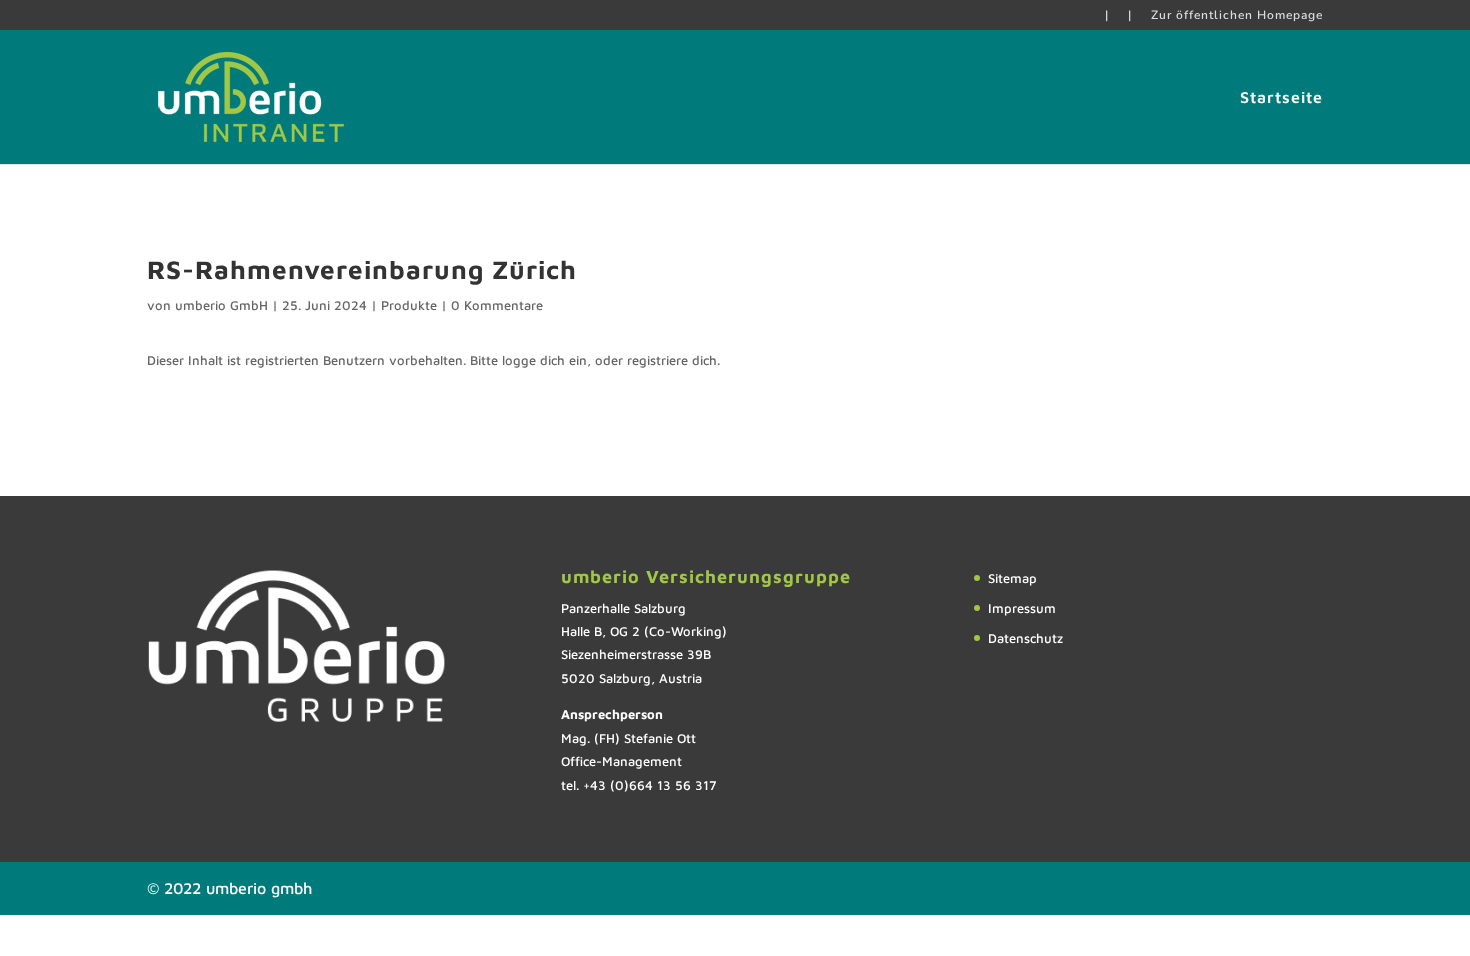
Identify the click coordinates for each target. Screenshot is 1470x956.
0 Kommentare (497, 305)
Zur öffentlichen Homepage (1237, 16)
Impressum (1022, 608)
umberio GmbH (221, 305)
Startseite (1281, 98)
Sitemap (1012, 578)
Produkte (409, 305)
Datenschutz (1025, 638)
